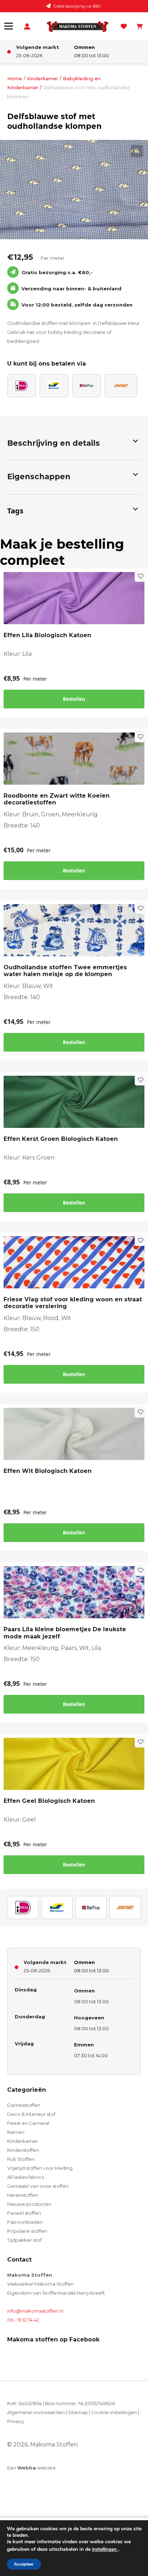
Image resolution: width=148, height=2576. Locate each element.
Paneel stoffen (24, 2213)
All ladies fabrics (26, 2177)
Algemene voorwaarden (36, 2412)
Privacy (16, 2421)
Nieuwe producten (29, 2204)
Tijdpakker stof (24, 2240)
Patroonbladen (25, 2222)
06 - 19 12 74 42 (23, 2320)
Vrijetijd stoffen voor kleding (40, 2168)
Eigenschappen (39, 477)
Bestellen (74, 699)
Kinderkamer (43, 78)
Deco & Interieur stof (31, 2114)
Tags (15, 511)
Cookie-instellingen (114, 2412)
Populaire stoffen (27, 2231)
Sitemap (78, 2412)
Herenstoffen (23, 2195)
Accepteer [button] (24, 2564)
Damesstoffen (24, 2105)
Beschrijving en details (54, 443)
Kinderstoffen (23, 2150)
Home (15, 78)
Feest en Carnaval (28, 2123)
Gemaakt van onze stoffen (38, 2186)
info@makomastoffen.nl (35, 2311)
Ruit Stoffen (21, 2159)
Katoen (16, 2132)
